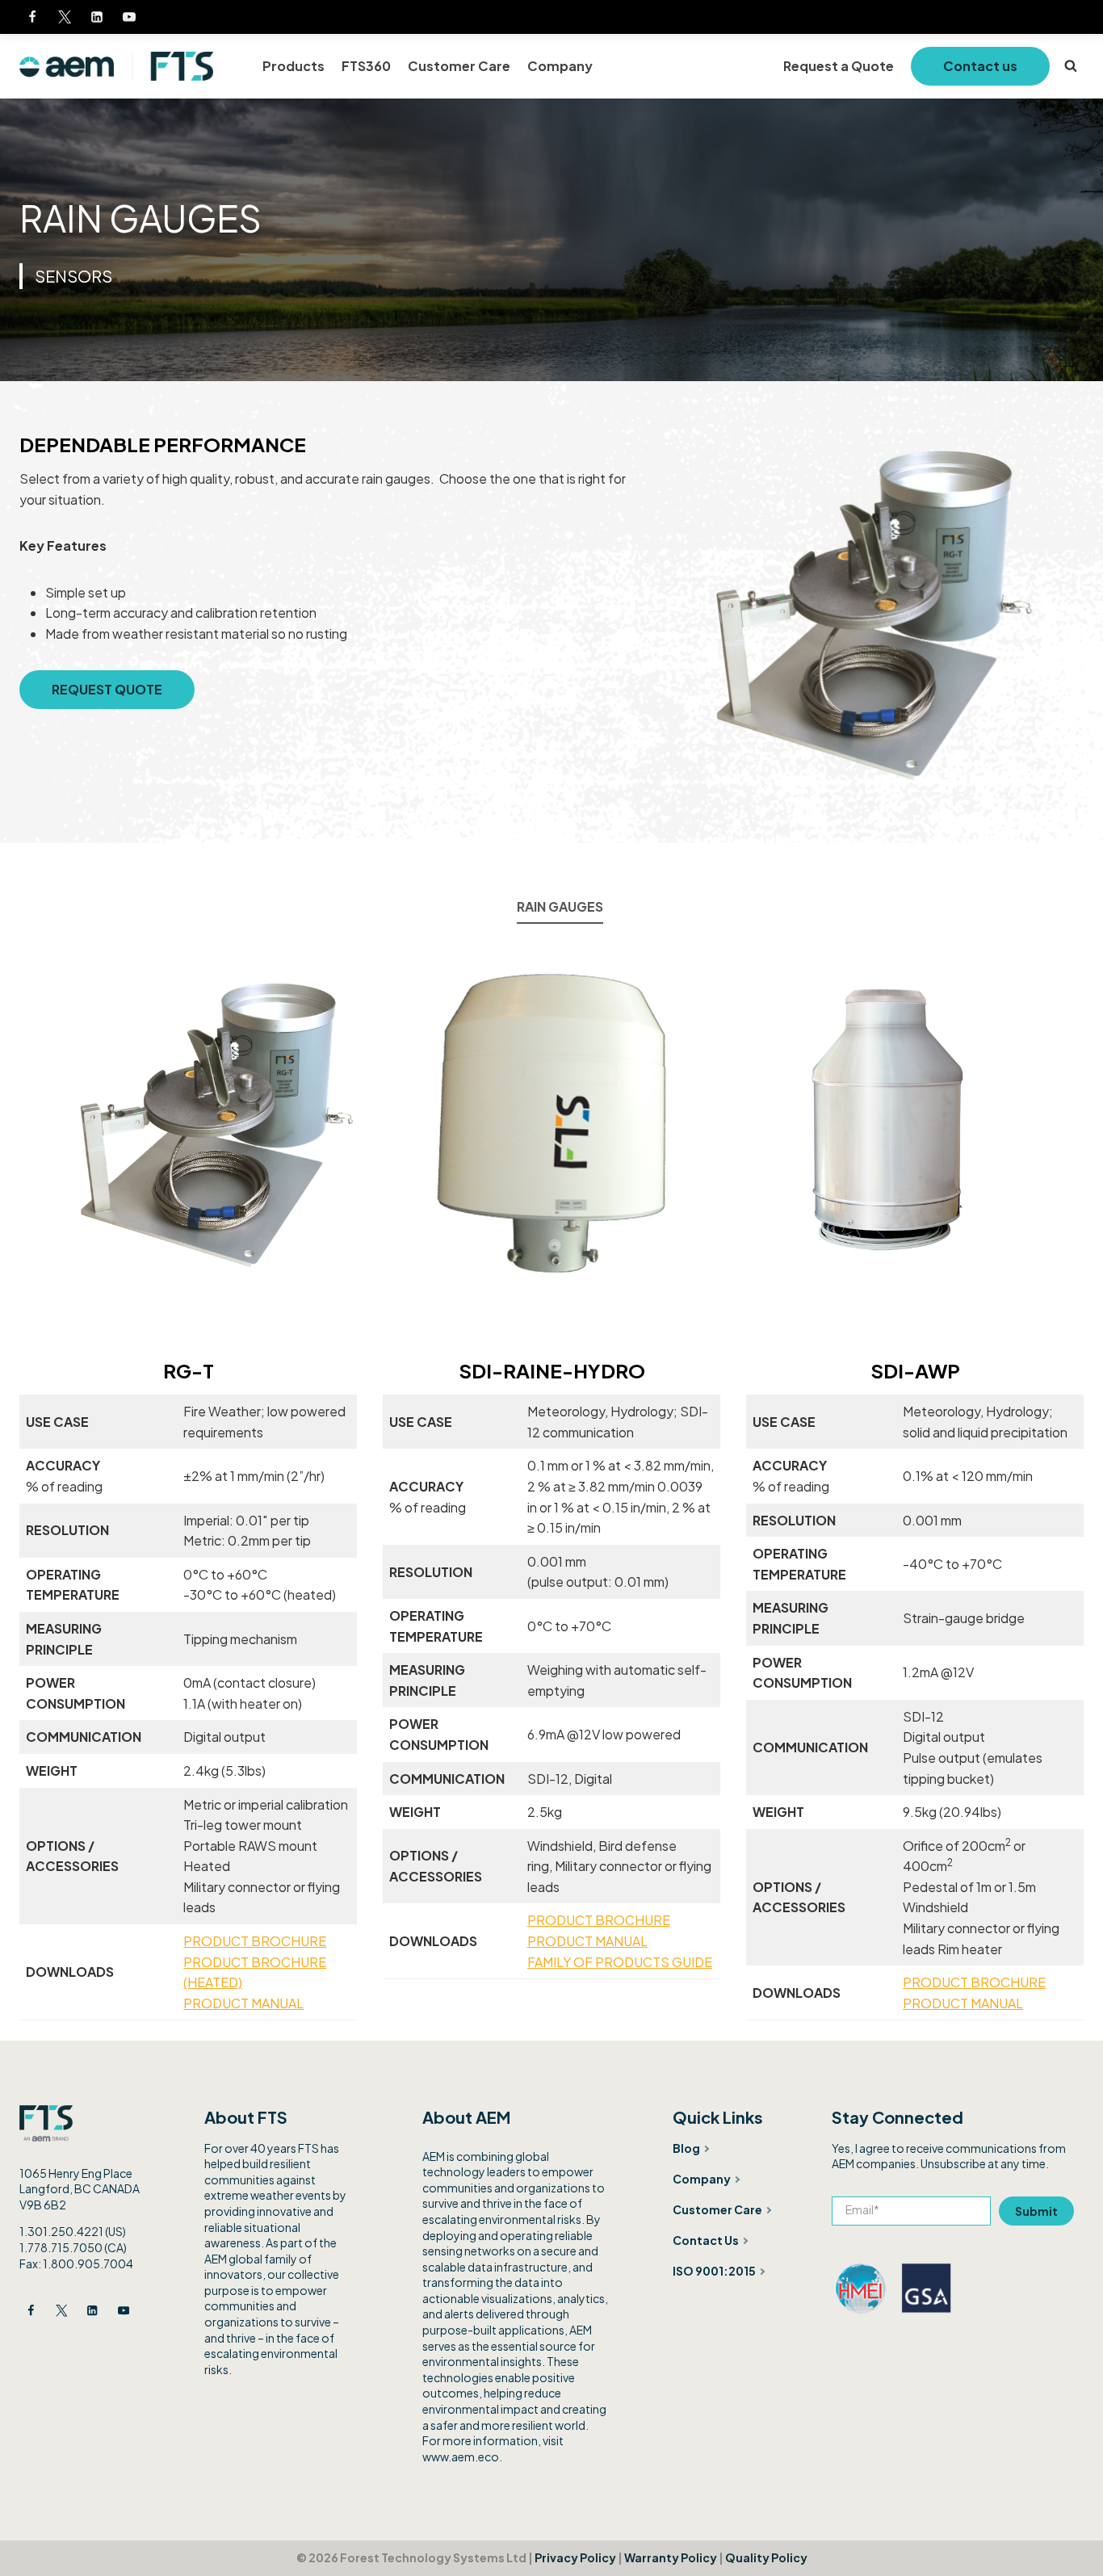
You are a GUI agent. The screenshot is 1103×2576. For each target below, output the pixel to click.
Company (560, 66)
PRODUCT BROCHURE (255, 1941)
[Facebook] (32, 17)
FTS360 (366, 66)
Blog (686, 2148)
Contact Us (706, 2240)
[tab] (560, 908)
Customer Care (459, 66)
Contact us (980, 66)
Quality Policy (766, 2557)
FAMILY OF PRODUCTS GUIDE (620, 1962)
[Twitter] (65, 17)
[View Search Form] (1071, 66)
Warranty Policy (671, 2557)
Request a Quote (839, 66)
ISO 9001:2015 (714, 2271)
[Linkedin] (97, 17)
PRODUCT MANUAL (243, 2003)
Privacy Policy (575, 2557)
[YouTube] (129, 17)
